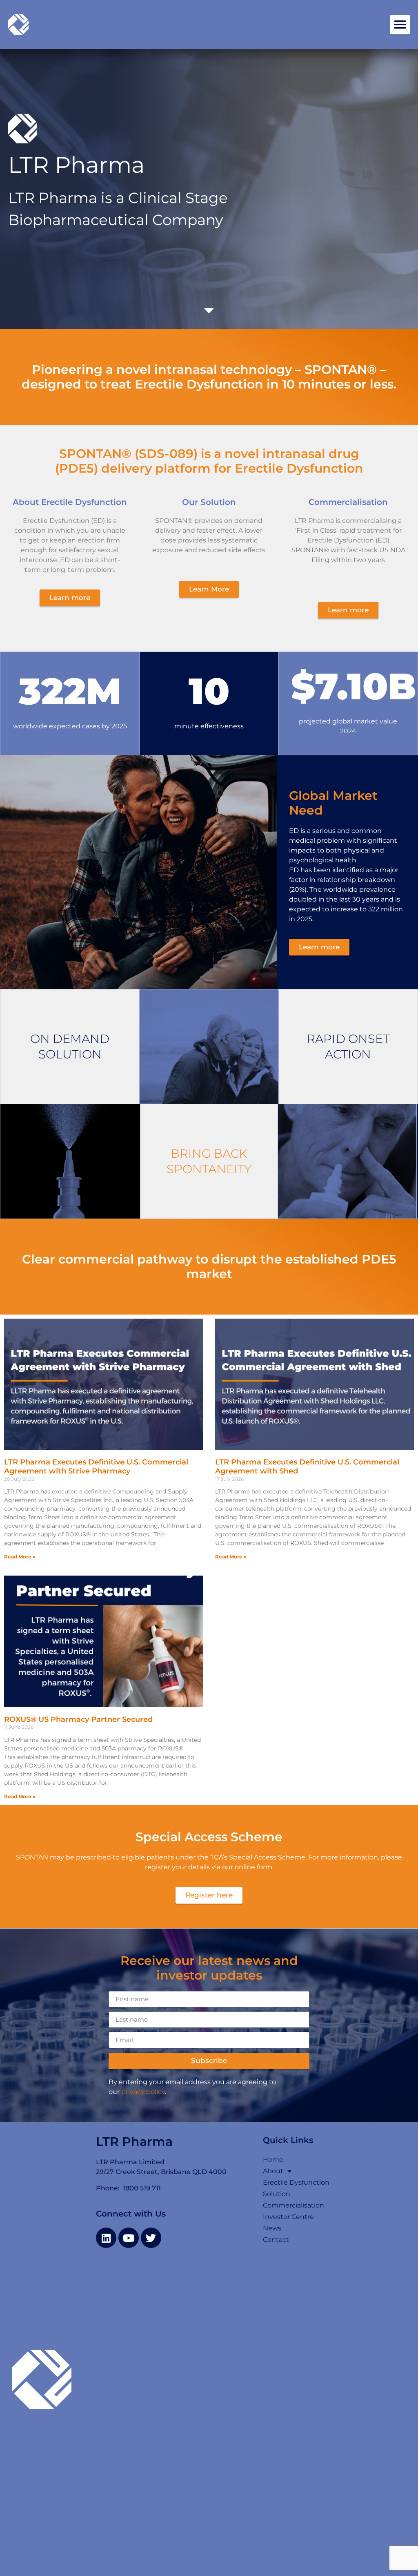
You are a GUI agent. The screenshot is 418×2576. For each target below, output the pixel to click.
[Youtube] (129, 2238)
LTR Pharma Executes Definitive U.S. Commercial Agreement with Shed (307, 1467)
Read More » (20, 1557)
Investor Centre (288, 2217)
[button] (400, 25)
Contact (276, 2240)
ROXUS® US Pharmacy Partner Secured (79, 1719)
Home (273, 2160)
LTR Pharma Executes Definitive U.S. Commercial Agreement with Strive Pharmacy (96, 1467)
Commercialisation (293, 2205)
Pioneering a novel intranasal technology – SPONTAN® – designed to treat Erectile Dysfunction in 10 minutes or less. (209, 377)
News (272, 2228)
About (273, 2171)
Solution (277, 2194)
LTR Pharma (134, 2142)
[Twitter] (151, 2238)
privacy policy (143, 2092)
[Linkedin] (106, 2238)
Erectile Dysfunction (296, 2182)
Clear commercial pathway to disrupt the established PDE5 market (209, 1267)
